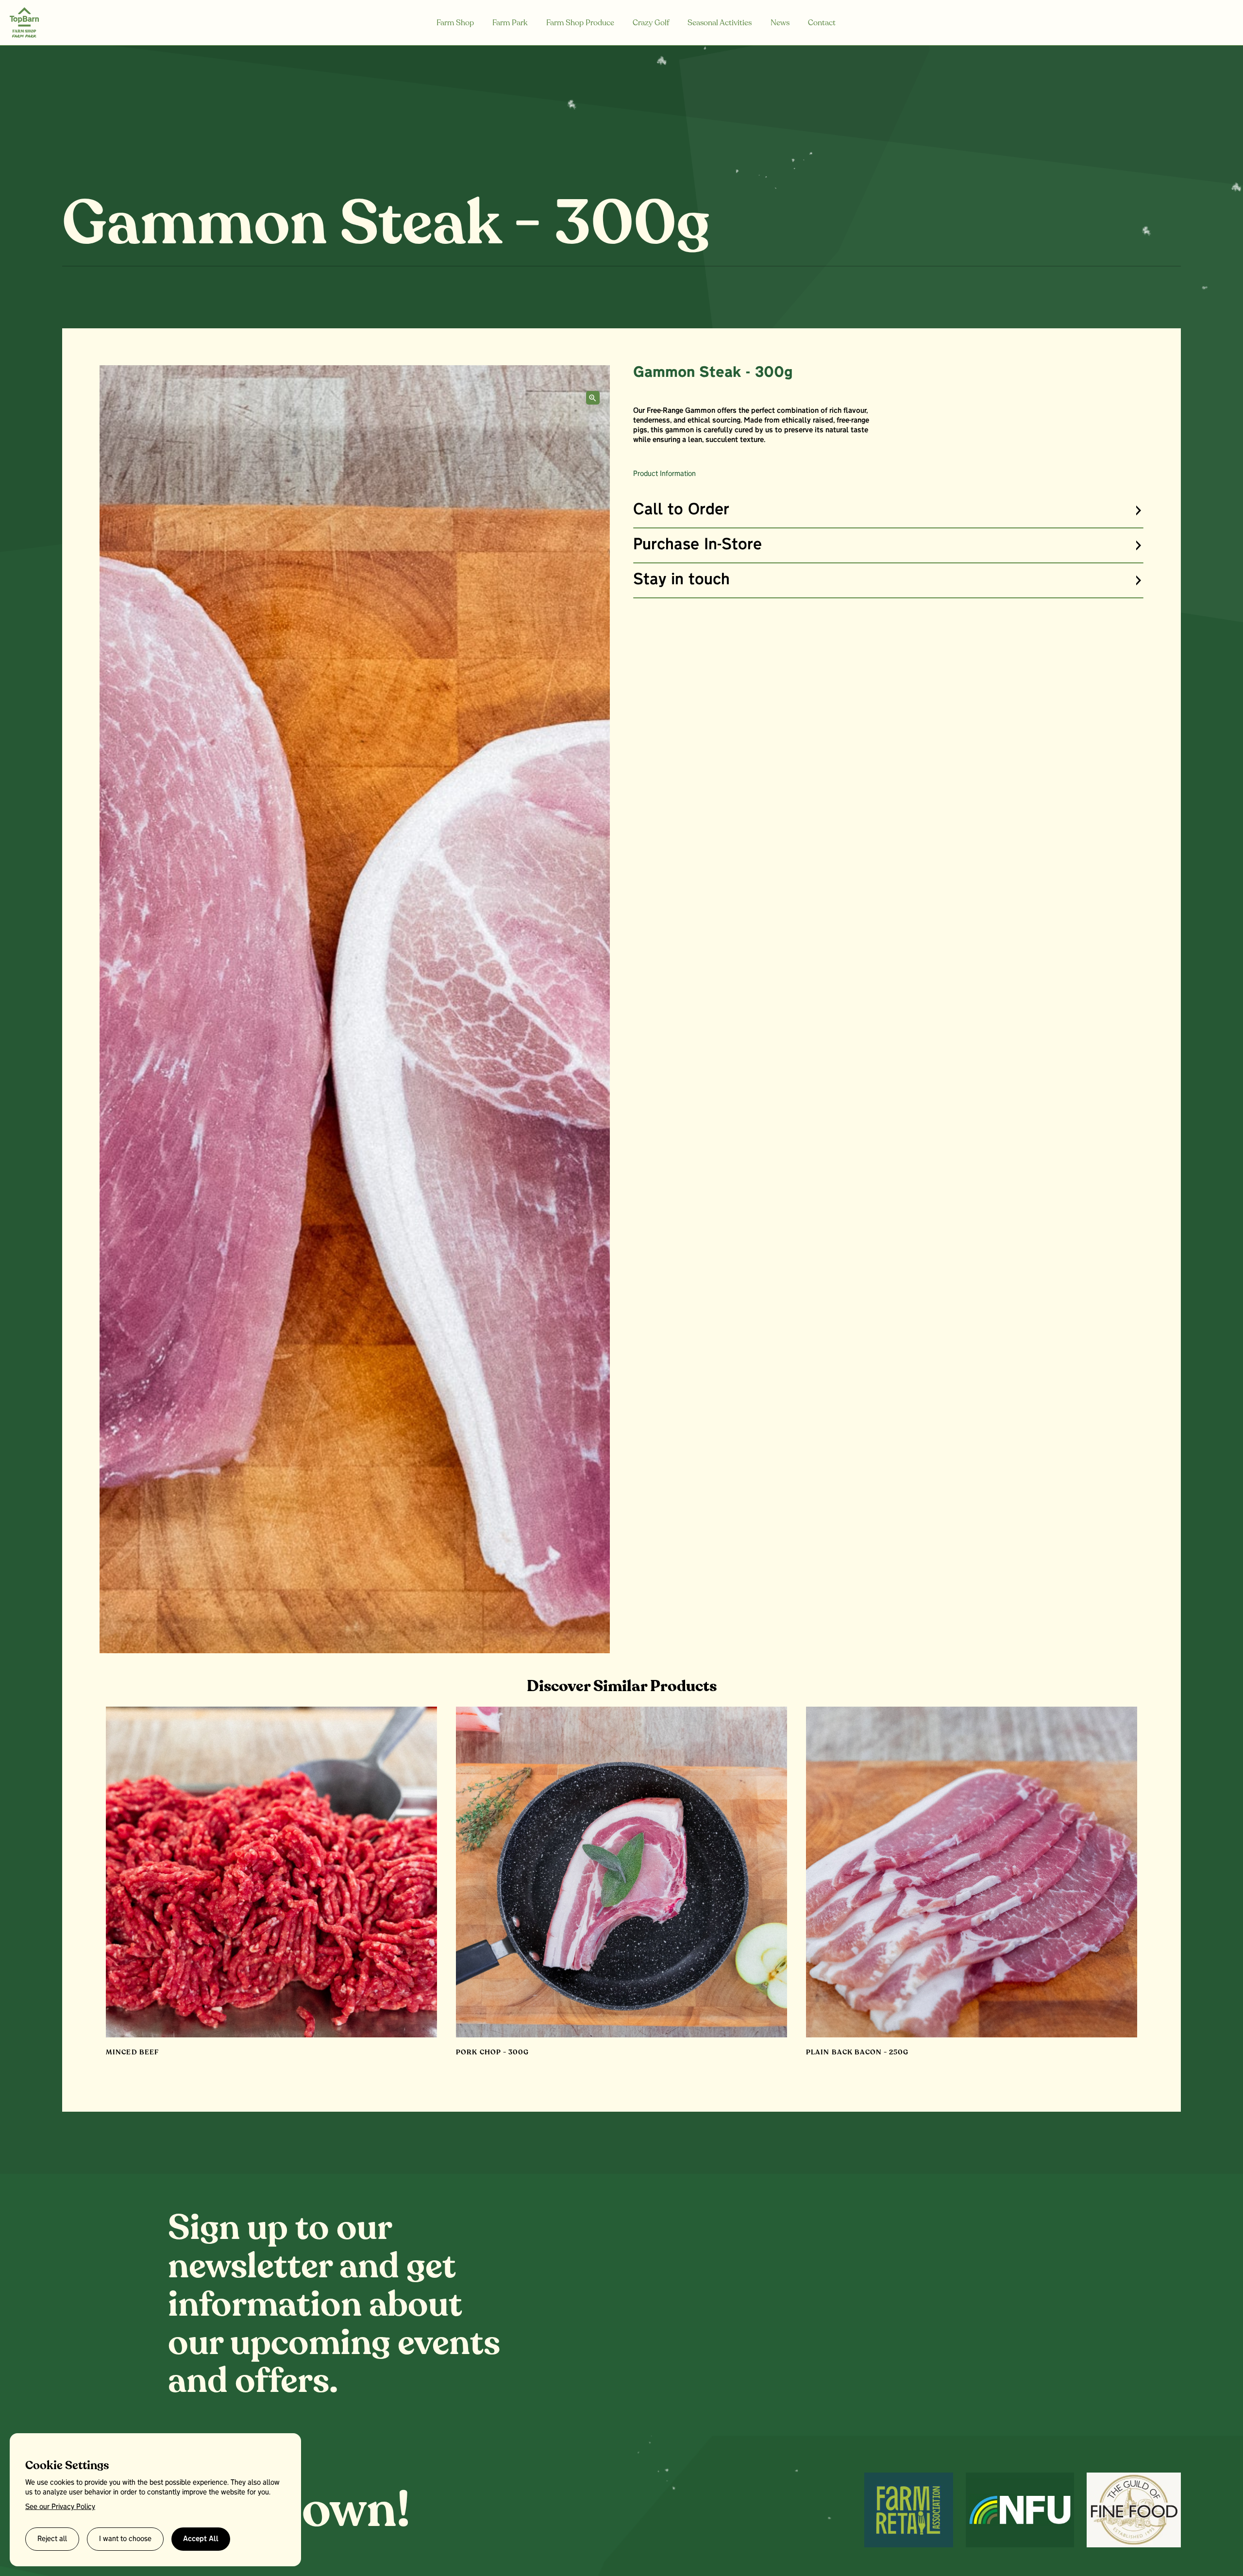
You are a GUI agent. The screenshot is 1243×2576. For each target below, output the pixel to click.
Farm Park (510, 23)
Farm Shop (455, 23)
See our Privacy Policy (60, 2507)
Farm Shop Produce (580, 23)
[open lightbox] (593, 398)
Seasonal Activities (720, 23)
